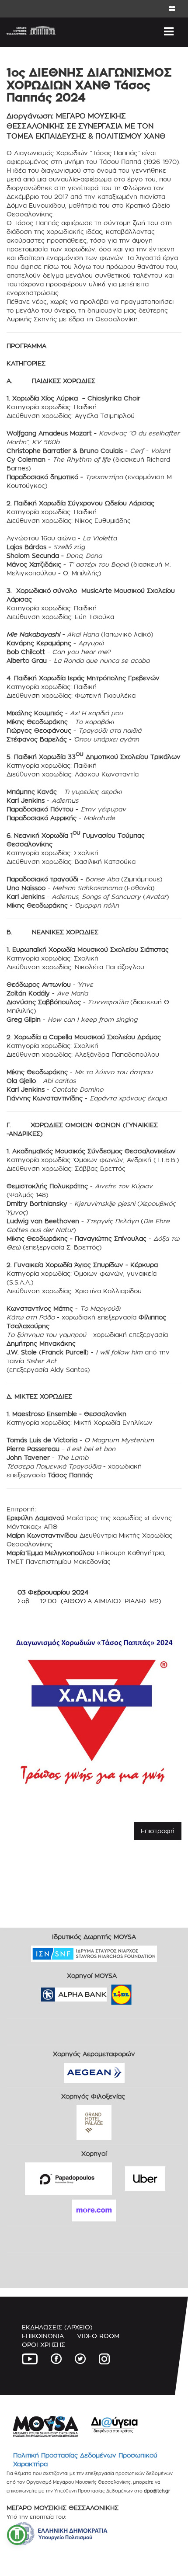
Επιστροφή (158, 1831)
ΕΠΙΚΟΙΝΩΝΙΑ (43, 2336)
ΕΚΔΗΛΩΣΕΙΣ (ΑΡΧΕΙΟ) (57, 2327)
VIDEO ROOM (98, 2336)
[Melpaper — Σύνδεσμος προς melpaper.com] (147, 1992)
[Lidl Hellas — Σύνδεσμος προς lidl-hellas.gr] (109, 1992)
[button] (17, 2535)
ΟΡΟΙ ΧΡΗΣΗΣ (44, 2345)
